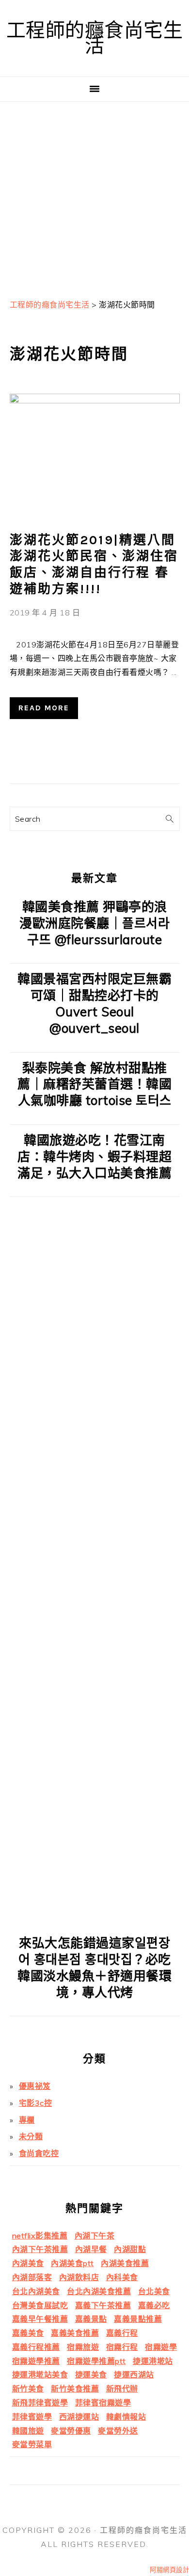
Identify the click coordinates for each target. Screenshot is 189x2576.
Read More (44, 708)
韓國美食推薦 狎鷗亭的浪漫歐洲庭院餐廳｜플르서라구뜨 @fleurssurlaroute (94, 923)
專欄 (27, 2120)
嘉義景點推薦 (138, 2319)
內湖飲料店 (79, 2277)
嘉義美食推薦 (75, 2333)
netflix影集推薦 (40, 2236)
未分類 (31, 2136)
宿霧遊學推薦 (36, 2361)
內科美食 (122, 2277)
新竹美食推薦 (75, 2389)
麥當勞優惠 (71, 2431)
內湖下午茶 (95, 2236)
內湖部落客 (32, 2277)
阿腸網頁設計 (169, 2570)
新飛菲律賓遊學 (40, 2403)
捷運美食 (91, 2375)
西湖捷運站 (79, 2417)
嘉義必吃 (154, 2305)
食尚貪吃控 (39, 2153)
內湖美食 (28, 2263)
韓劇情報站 (126, 2417)
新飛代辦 (122, 2389)
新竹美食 (28, 2389)
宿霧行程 (122, 2347)
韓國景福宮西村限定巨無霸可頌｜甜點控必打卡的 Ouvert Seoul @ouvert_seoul (94, 1003)
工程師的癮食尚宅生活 (95, 38)
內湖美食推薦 (125, 2263)
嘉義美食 (28, 2333)
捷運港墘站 (153, 2361)
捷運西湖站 (134, 2375)
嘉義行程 (122, 2333)
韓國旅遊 (28, 2431)
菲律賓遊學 (32, 2417)
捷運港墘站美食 (40, 2375)
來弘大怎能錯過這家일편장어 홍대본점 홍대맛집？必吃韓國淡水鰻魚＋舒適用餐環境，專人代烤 (94, 1967)
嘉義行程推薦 (36, 2347)
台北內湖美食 (36, 2291)
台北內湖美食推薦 (99, 2291)
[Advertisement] (94, 196)
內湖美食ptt (72, 2263)
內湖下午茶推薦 (40, 2249)
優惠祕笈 (35, 2086)
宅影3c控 (36, 2103)
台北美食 (154, 2291)
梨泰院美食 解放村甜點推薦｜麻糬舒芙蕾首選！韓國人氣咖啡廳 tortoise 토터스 (94, 1084)
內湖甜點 (130, 2249)
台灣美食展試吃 (40, 2305)
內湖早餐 (91, 2249)
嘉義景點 (91, 2319)
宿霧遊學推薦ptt (96, 2361)
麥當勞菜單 (32, 2444)
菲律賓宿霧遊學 (103, 2403)
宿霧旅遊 (83, 2347)
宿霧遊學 (161, 2347)
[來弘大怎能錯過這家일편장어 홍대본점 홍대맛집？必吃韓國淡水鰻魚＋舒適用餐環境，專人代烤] (95, 1920)
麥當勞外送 (118, 2431)
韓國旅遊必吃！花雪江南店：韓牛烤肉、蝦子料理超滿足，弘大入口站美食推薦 (94, 1157)
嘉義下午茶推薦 (103, 2305)
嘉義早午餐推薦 (40, 2319)
